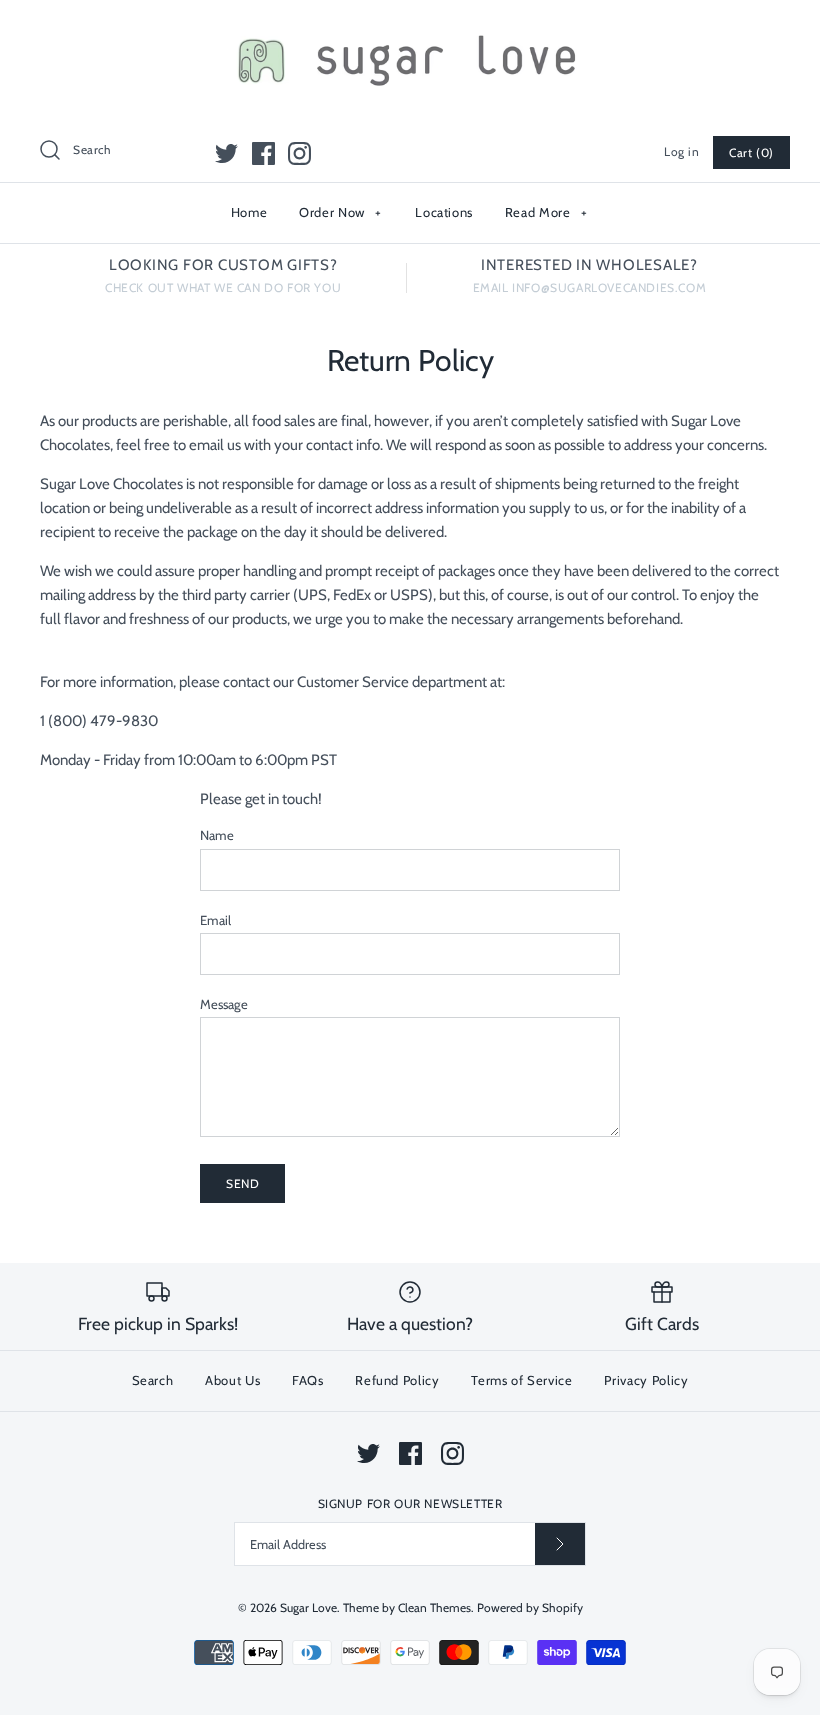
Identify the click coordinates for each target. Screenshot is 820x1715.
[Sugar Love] (410, 32)
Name (217, 835)
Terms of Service (521, 1380)
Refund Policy (397, 1380)
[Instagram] (299, 153)
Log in (682, 151)
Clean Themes (434, 1607)
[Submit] (560, 1543)
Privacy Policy (646, 1380)
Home (249, 212)
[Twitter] (226, 153)
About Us (232, 1380)
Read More (546, 212)
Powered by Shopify (530, 1607)
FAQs (308, 1380)
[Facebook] (263, 153)
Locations (444, 212)
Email (215, 920)
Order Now (340, 212)
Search (153, 1380)
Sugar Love (308, 1607)
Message (224, 1004)
